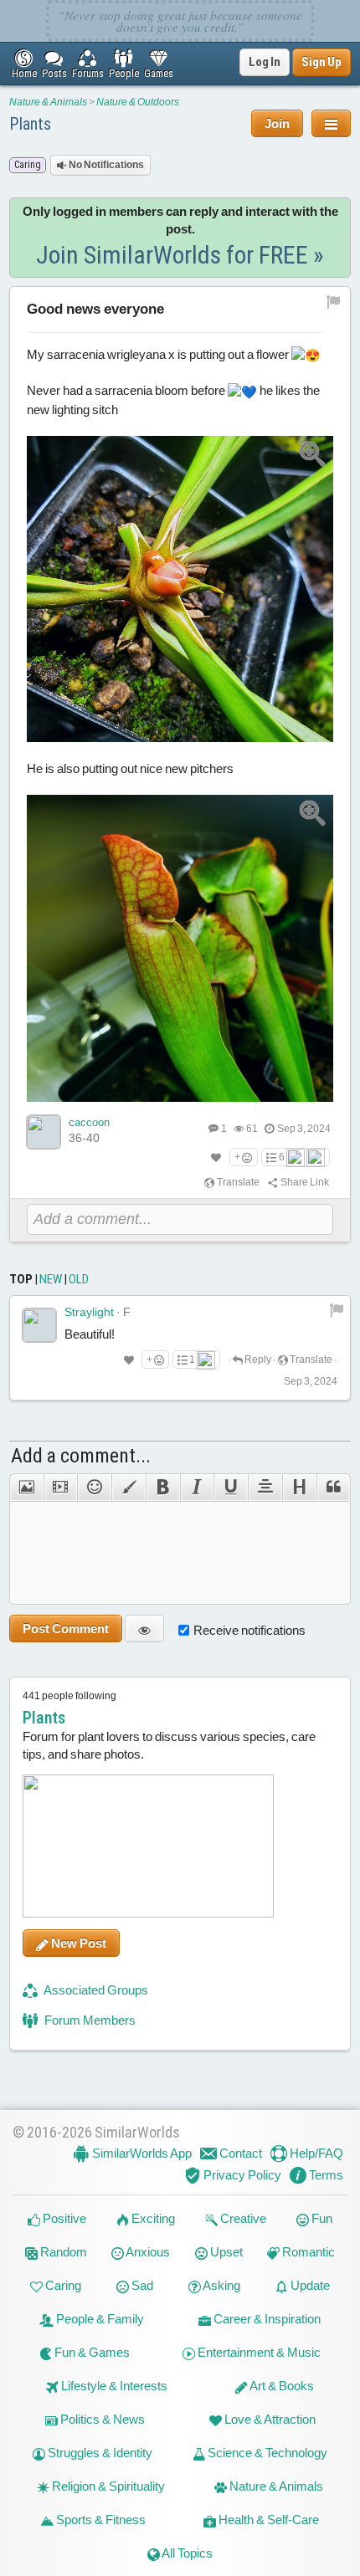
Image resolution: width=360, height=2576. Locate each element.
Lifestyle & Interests (113, 2386)
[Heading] (299, 1488)
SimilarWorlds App (141, 2153)
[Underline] (231, 1488)
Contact (239, 2153)
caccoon (89, 1122)
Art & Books (281, 2386)
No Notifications (105, 165)
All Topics (186, 2553)
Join (277, 123)
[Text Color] (129, 1488)
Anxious (147, 2252)
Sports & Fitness (100, 2520)
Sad (141, 2285)
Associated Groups (95, 1990)
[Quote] (334, 1488)
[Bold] (163, 1488)
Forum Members (89, 2020)
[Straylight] (39, 1325)
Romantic (307, 2252)
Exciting (152, 2218)
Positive (63, 2218)
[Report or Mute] (334, 301)
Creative (242, 2218)
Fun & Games (91, 2352)
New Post (77, 1943)
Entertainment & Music (258, 2352)
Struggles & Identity (99, 2453)
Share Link (304, 1182)
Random (62, 2252)
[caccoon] (44, 1132)
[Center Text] (265, 1488)
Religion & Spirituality (107, 2486)
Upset (225, 2252)
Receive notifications (249, 1630)
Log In (265, 62)
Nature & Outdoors (138, 102)
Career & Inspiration (266, 2319)
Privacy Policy (241, 2175)
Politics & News (101, 2419)
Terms (325, 2175)
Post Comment (66, 1629)
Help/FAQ (315, 2153)
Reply (257, 1360)
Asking (221, 2285)
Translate (237, 1182)
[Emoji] (94, 1488)
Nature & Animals (48, 102)
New (51, 1279)
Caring (62, 2285)
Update (309, 2285)
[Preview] (144, 1629)
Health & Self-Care (267, 2520)
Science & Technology (266, 2453)
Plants (30, 124)
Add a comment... (81, 1456)
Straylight (89, 1312)
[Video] (61, 1488)
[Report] (337, 1309)
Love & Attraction (269, 2419)
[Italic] (197, 1488)
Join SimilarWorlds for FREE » (180, 255)
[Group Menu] (331, 123)
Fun (321, 2218)
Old (79, 1279)
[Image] (26, 1488)
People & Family (99, 2319)
